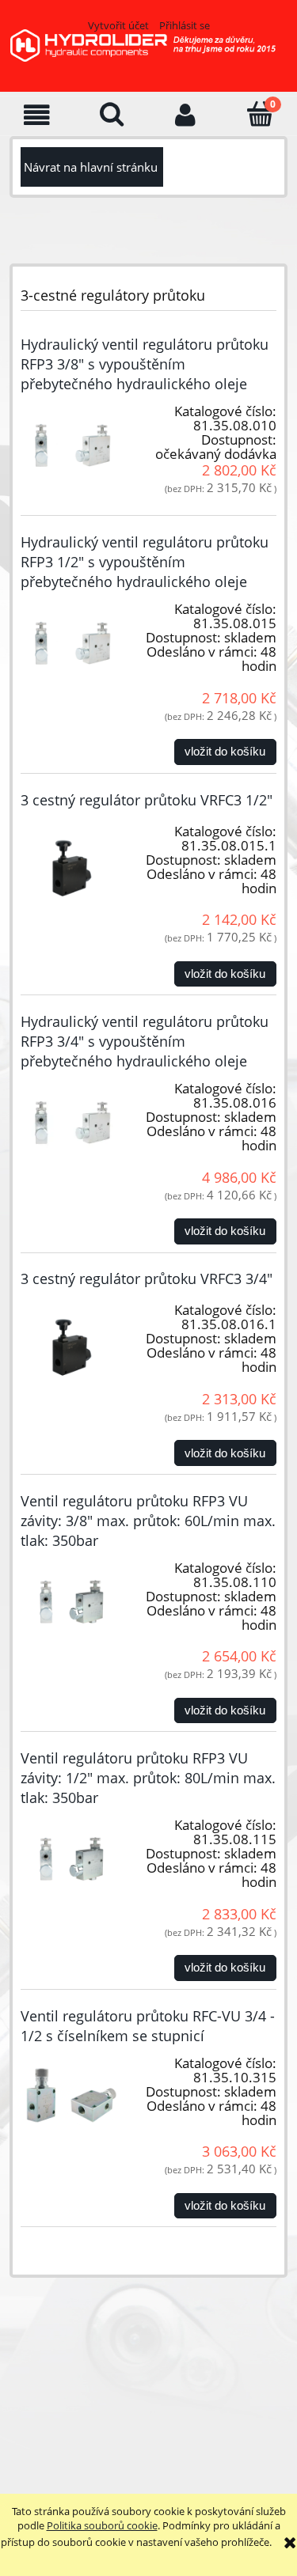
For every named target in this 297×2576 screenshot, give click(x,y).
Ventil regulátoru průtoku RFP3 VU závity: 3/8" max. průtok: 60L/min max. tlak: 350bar (148, 1521)
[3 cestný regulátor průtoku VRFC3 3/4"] (72, 1344)
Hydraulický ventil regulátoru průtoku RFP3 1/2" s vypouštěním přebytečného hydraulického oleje (145, 562)
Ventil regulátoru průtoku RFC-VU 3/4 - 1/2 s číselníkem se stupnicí (148, 2026)
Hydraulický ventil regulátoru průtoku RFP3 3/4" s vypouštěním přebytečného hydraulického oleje (145, 1041)
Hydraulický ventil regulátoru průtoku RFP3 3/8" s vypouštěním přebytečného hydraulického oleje (145, 364)
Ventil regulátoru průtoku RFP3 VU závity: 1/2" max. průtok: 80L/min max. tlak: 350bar (148, 1778)
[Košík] (260, 114)
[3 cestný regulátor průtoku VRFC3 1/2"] (72, 865)
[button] (37, 115)
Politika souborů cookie (102, 2525)
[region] (145, 2396)
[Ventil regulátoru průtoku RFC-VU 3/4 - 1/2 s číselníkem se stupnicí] (72, 2097)
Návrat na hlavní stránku (91, 167)
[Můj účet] (186, 115)
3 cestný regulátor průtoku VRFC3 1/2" (147, 800)
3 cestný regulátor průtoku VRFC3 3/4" (147, 1279)
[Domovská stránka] (148, 55)
